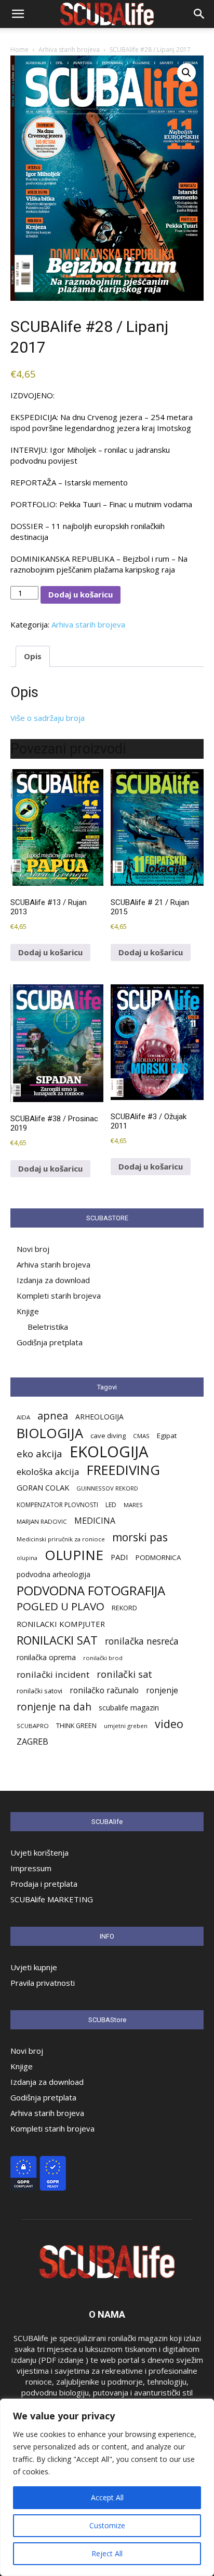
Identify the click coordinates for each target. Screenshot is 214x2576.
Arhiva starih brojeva (69, 50)
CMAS (141, 1436)
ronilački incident (53, 1674)
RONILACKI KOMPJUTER (61, 1624)
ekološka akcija (48, 1472)
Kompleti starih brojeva (59, 1296)
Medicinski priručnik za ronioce (61, 1539)
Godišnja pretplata (50, 1342)
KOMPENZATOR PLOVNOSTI (57, 1505)
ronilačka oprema (46, 1657)
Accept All (107, 2497)
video (169, 1724)
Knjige (28, 1311)
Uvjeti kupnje (34, 1967)
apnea (53, 1416)
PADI (119, 1557)
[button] (18, 14)
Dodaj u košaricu (81, 594)
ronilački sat (124, 1674)
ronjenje (162, 1690)
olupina (27, 1558)
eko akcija (39, 1454)
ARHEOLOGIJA (99, 1417)
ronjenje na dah (54, 1707)
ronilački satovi (39, 1691)
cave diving (108, 1436)
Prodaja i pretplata (44, 1884)
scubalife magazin (129, 1708)
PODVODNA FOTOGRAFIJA (91, 1590)
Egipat (167, 1436)
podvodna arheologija (53, 1574)
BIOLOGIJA (50, 1433)
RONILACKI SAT (57, 1640)
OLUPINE (74, 1555)
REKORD (124, 1608)
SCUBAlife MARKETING (52, 1899)
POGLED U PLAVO (61, 1606)
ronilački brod (103, 1658)
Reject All (107, 2553)
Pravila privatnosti (43, 1983)
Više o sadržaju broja (48, 718)
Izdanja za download (53, 1280)
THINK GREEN (76, 1726)
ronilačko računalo (104, 1690)
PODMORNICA (158, 1557)
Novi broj (33, 1249)
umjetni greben (126, 1726)
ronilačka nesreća (142, 1641)
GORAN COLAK (43, 1487)
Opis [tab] (33, 656)
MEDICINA (95, 1521)
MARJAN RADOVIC (42, 1521)
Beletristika (48, 1327)
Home (19, 50)
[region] (107, 2487)
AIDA (23, 1417)
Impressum (31, 1868)
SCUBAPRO (33, 1726)
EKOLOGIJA (109, 1452)
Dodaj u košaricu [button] (50, 952)
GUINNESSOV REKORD (107, 1488)
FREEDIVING (123, 1470)
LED (111, 1505)
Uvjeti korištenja (39, 1853)
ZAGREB (32, 1742)
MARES (133, 1505)
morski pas (140, 1537)
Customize (107, 2525)
